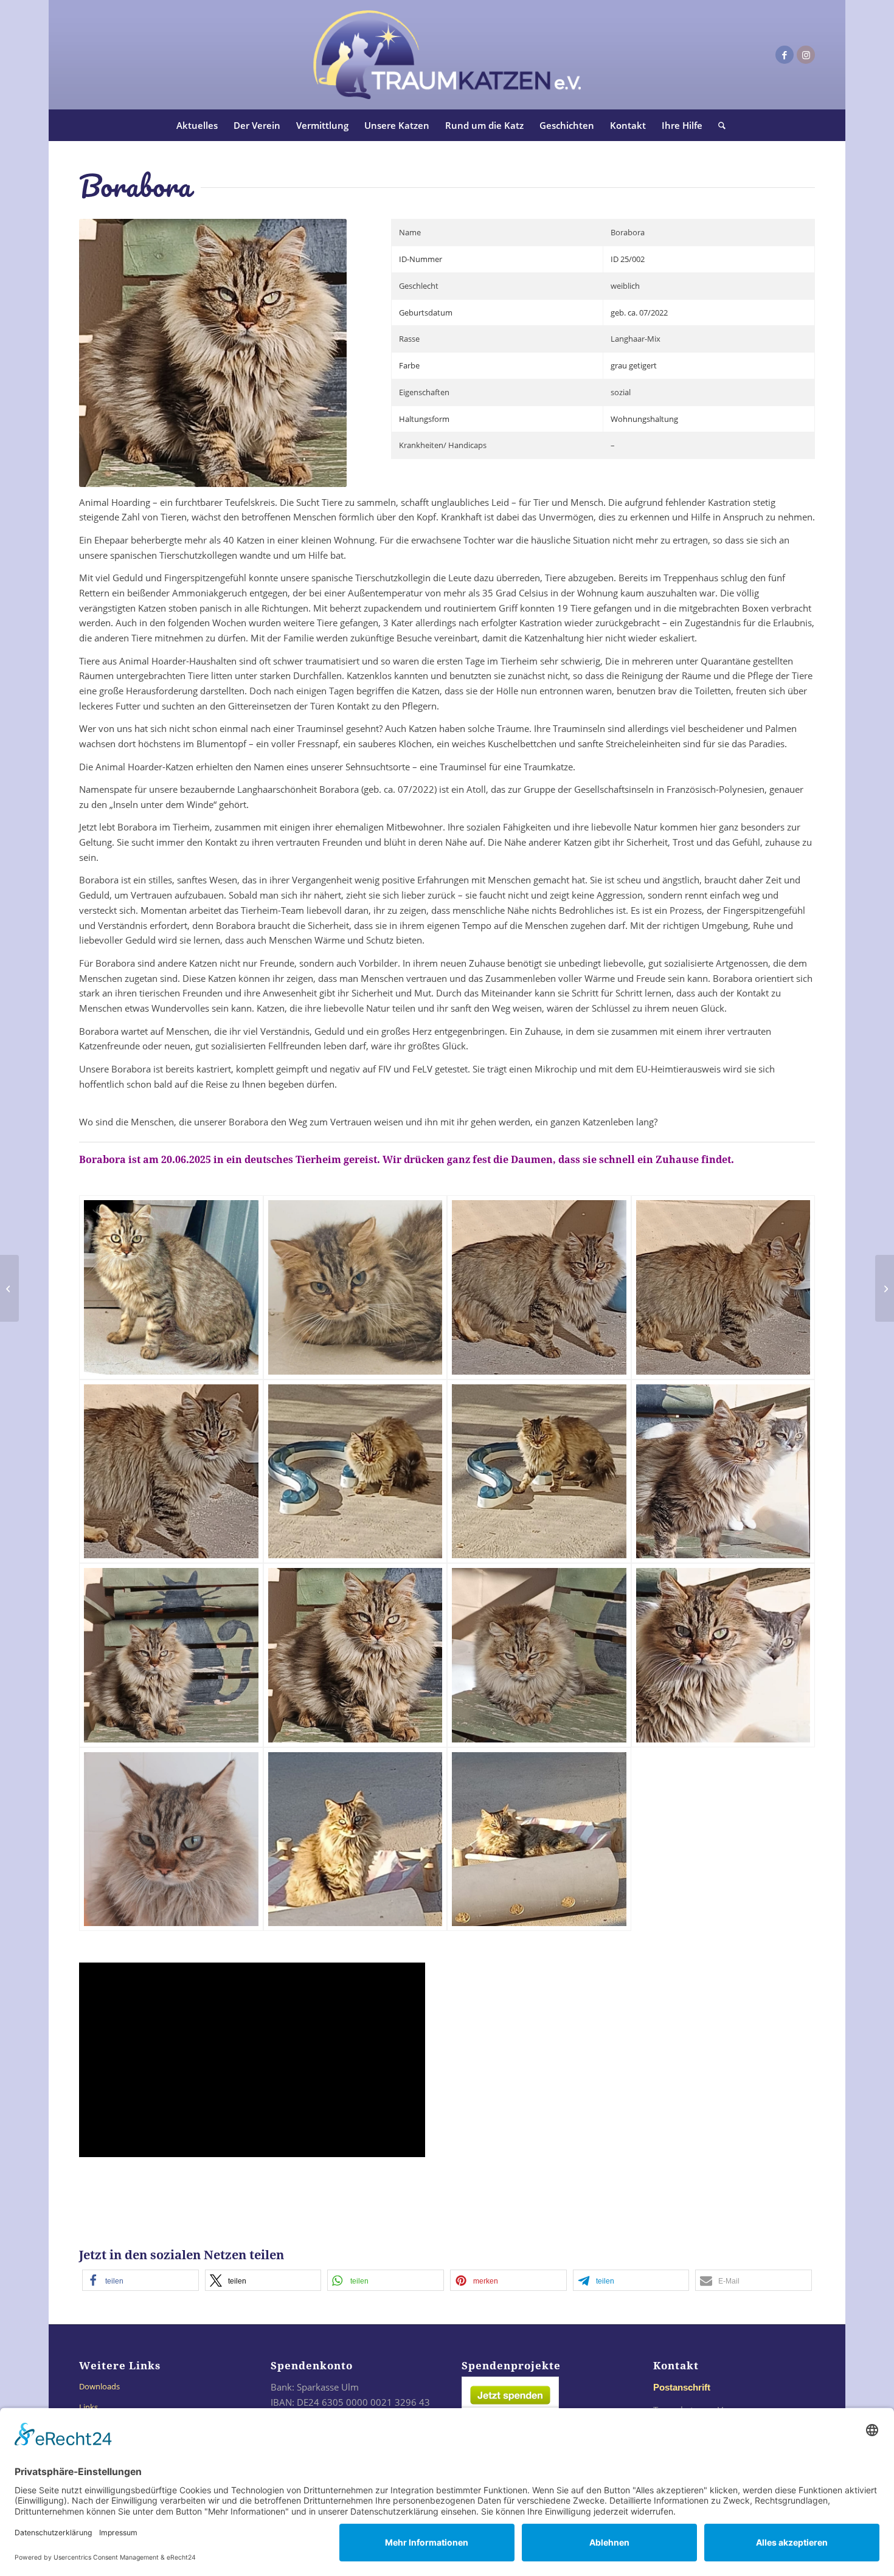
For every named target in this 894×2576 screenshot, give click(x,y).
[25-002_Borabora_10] (355, 1655)
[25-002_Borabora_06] (355, 1472)
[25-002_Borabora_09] (171, 1655)
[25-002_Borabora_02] (355, 1287)
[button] (140, 2280)
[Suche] (718, 125)
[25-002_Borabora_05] (171, 1472)
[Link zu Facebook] (785, 55)
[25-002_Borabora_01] (171, 1287)
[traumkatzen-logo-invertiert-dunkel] (447, 55)
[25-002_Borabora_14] (355, 1839)
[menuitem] (197, 125)
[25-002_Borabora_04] (723, 1287)
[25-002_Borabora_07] (539, 1472)
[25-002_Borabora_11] (539, 1655)
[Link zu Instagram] (806, 55)
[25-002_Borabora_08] (723, 1472)
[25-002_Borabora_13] (171, 1839)
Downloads (99, 2386)
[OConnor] (885, 1288)
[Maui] (9, 1288)
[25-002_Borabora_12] (723, 1655)
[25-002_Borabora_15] (539, 1839)
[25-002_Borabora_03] (539, 1287)
